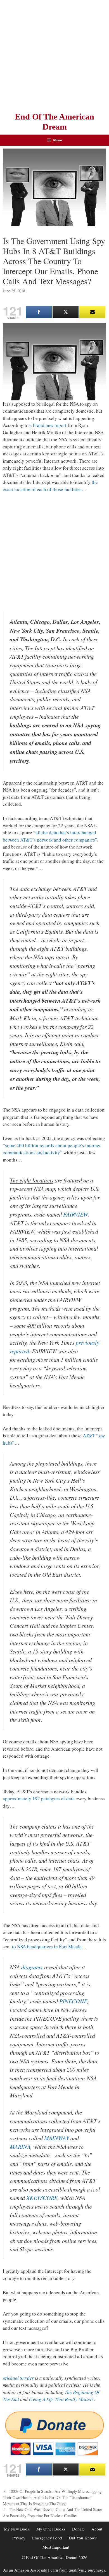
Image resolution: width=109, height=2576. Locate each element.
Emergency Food (47, 2538)
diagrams (32, 1967)
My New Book (17, 2529)
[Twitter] (66, 312)
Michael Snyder (18, 2378)
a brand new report (48, 425)
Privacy (19, 2538)
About (97, 2529)
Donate (78, 2529)
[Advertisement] (54, 54)
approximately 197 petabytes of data (39, 1799)
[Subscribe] (92, 312)
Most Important (56, 2547)
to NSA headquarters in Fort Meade (47, 1947)
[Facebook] (39, 312)
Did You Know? (83, 2538)
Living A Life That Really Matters (61, 2399)
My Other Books (51, 2529)
